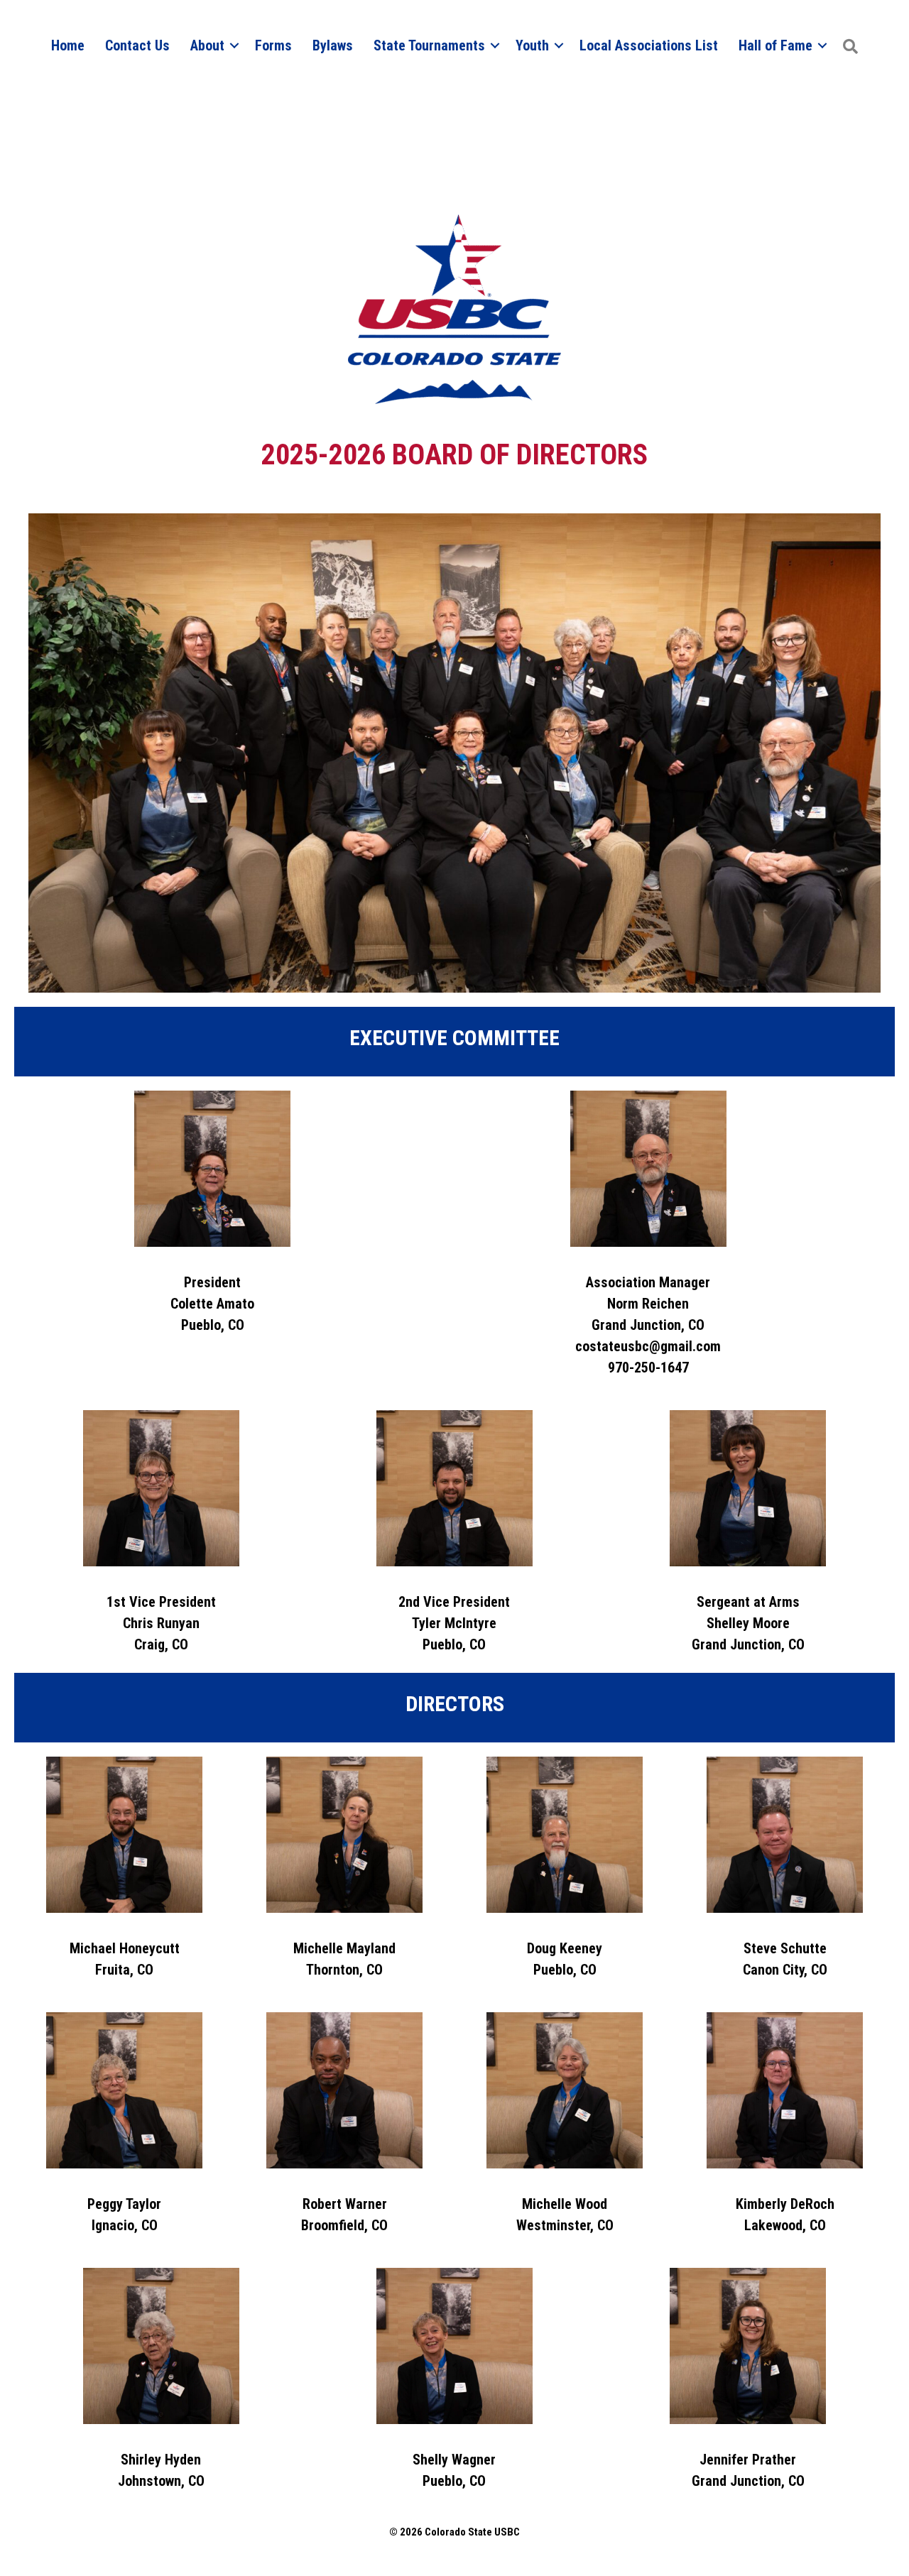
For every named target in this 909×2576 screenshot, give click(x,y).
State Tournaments (429, 45)
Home (68, 45)
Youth (532, 45)
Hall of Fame (775, 45)
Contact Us (137, 45)
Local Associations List (649, 45)
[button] (850, 47)
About (207, 45)
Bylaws (333, 45)
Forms (273, 45)
